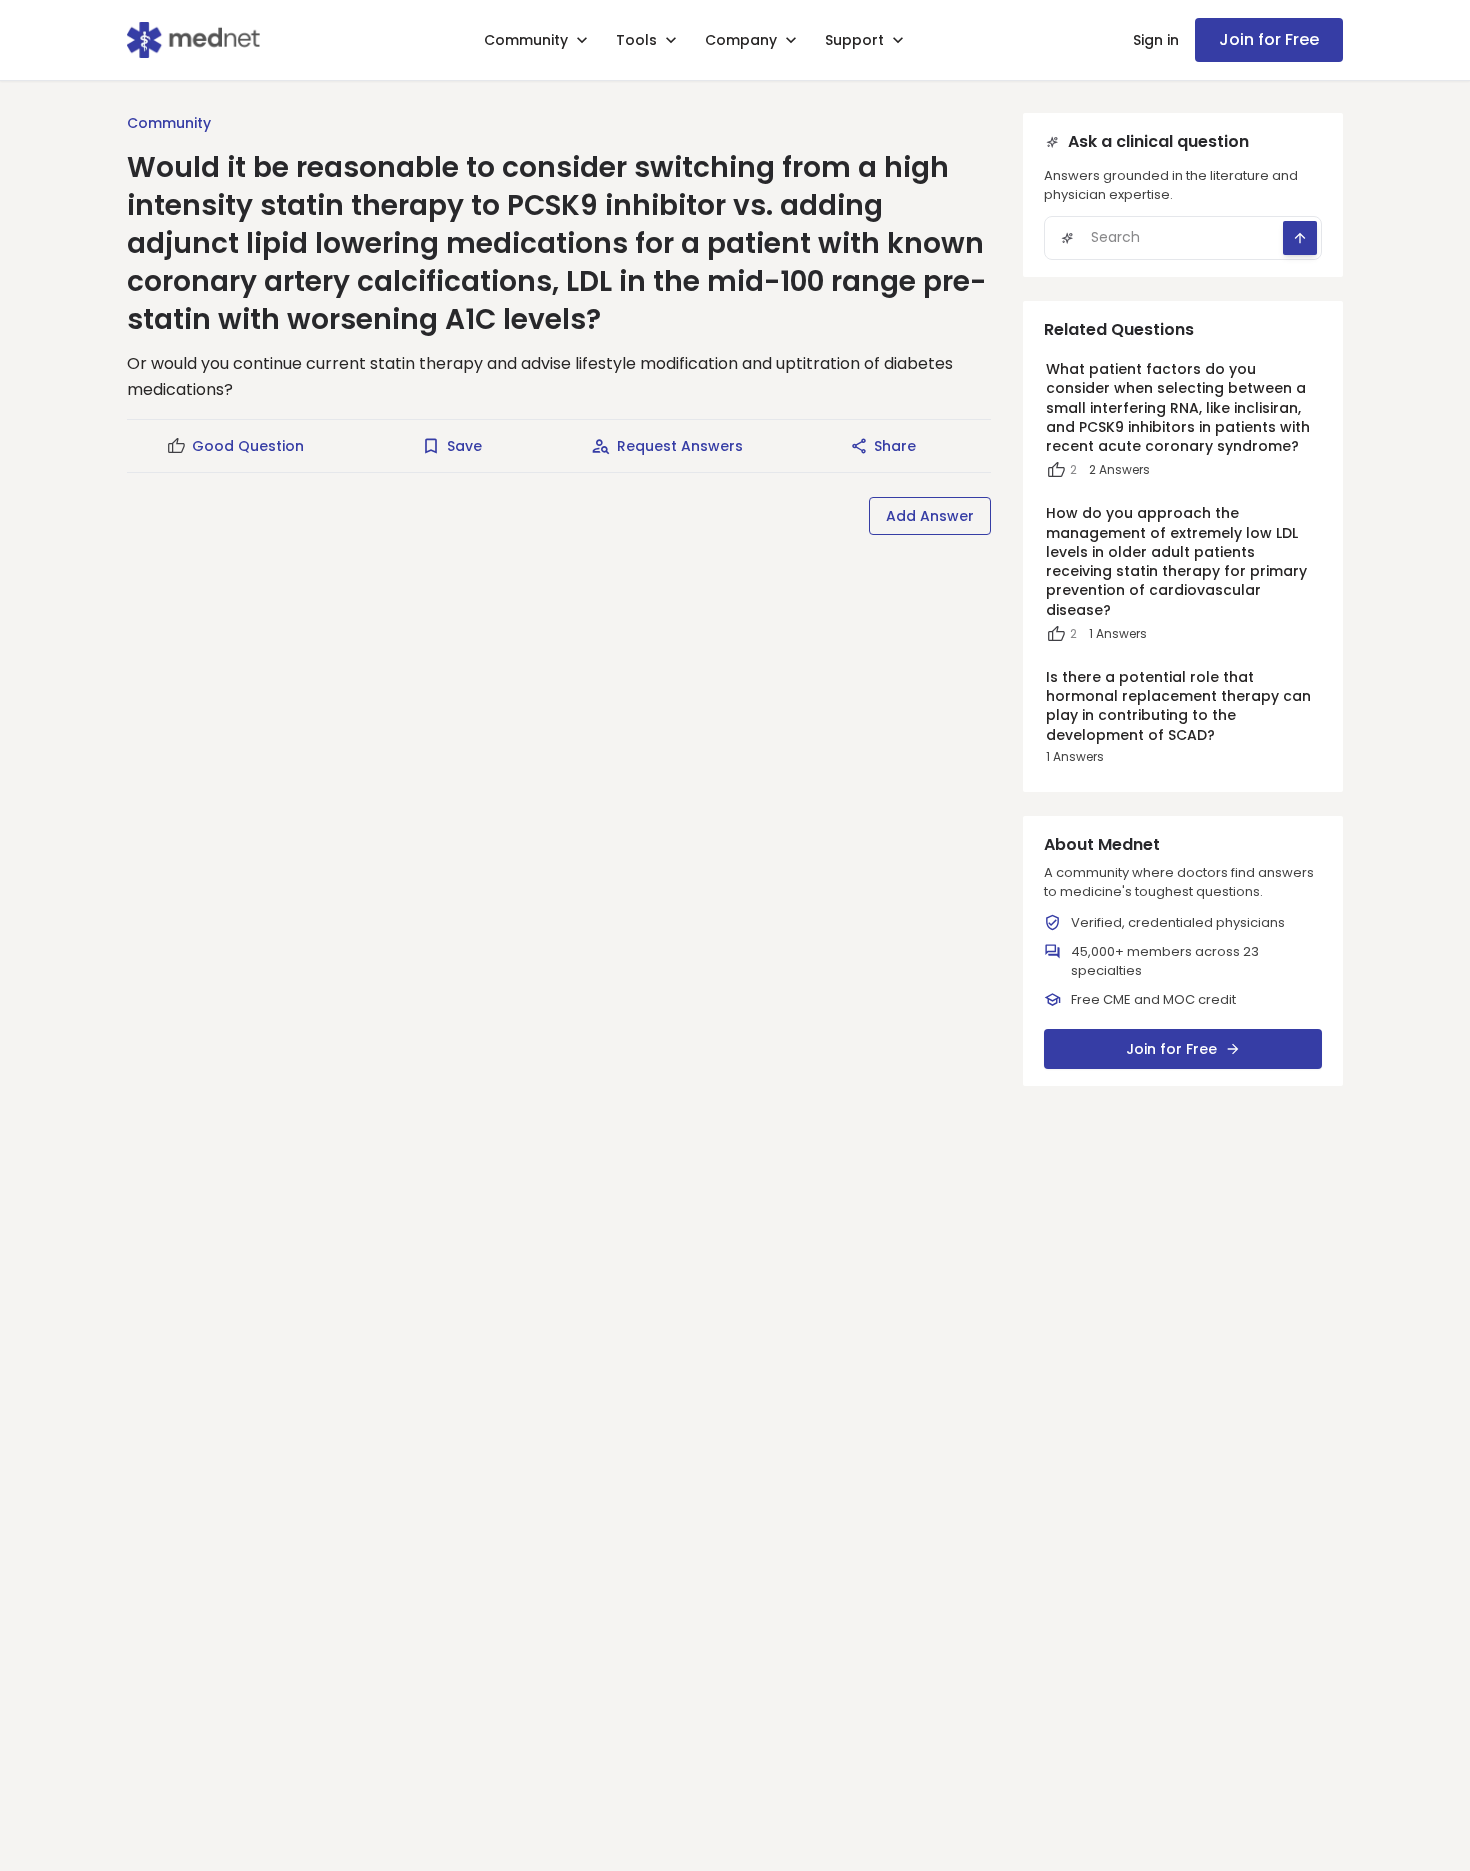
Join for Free (1269, 39)
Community (526, 40)
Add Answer (930, 516)
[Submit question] (1300, 238)
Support (854, 40)
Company (741, 40)
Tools (636, 40)
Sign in (1156, 40)
